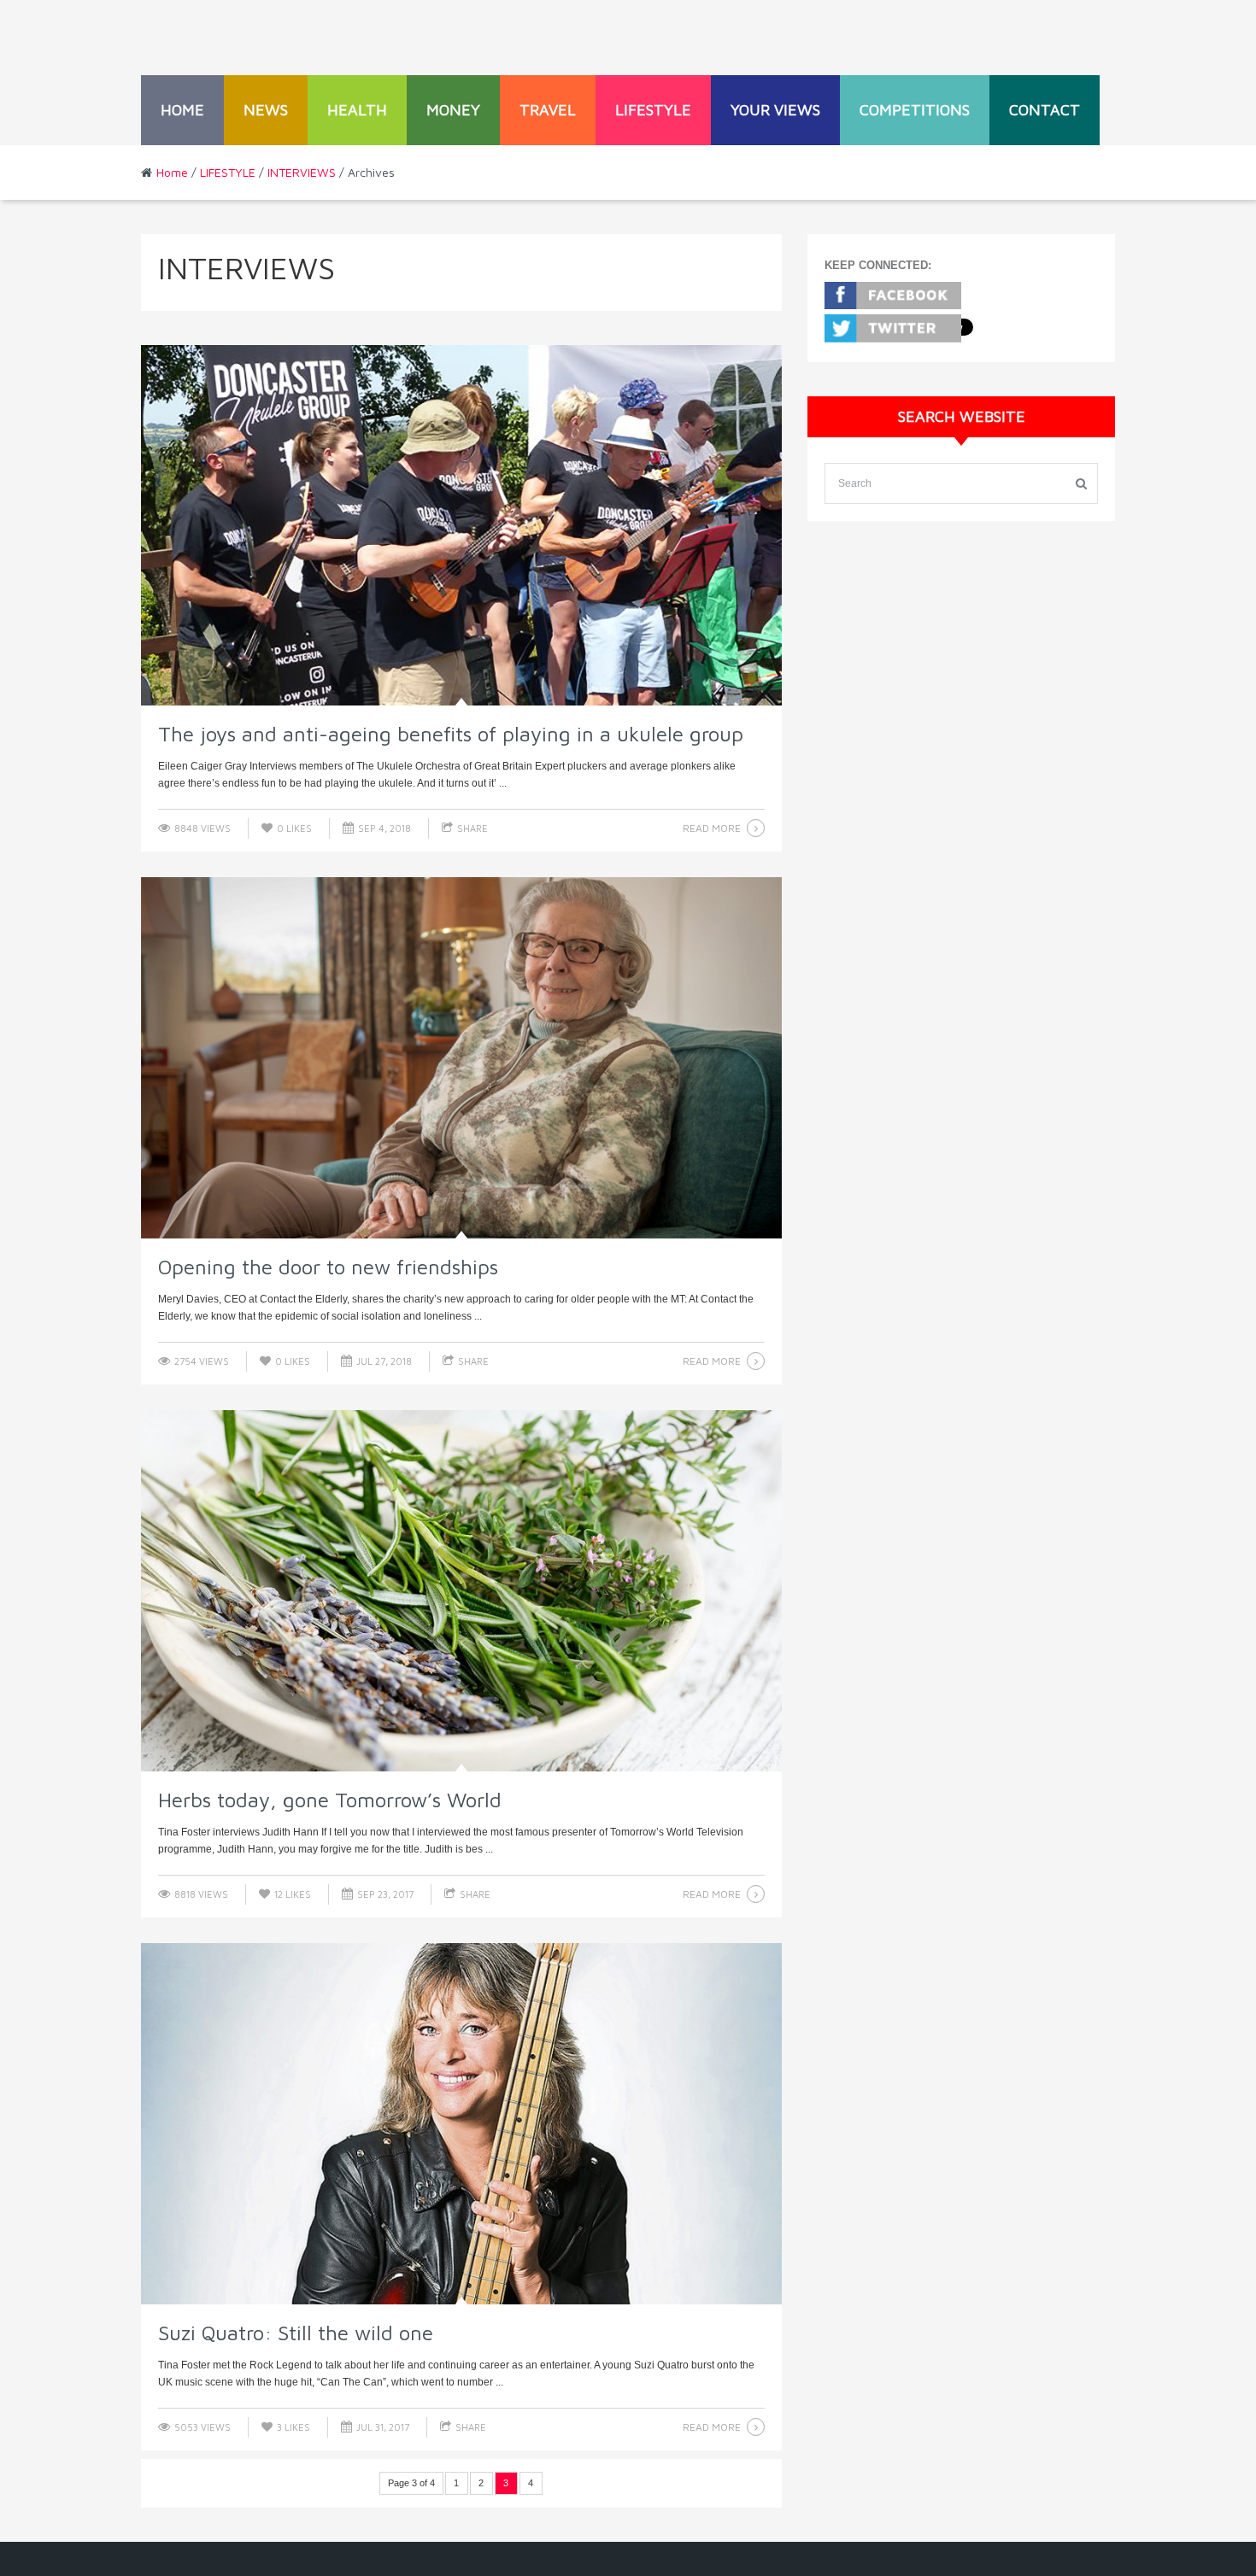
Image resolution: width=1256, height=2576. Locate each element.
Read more (712, 828)
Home (182, 110)
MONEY (453, 110)
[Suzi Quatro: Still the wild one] (461, 2124)
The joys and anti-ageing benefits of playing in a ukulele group (451, 734)
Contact (1045, 110)
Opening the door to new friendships (328, 1267)
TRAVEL (548, 110)
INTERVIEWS (302, 172)
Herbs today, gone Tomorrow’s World (330, 1800)
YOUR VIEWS (775, 110)
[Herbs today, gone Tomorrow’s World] (461, 1591)
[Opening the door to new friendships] (461, 1058)
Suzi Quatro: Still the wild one (296, 2333)
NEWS (266, 110)
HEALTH (357, 110)
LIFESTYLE (653, 110)
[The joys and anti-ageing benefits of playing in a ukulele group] (461, 526)
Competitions (915, 110)
